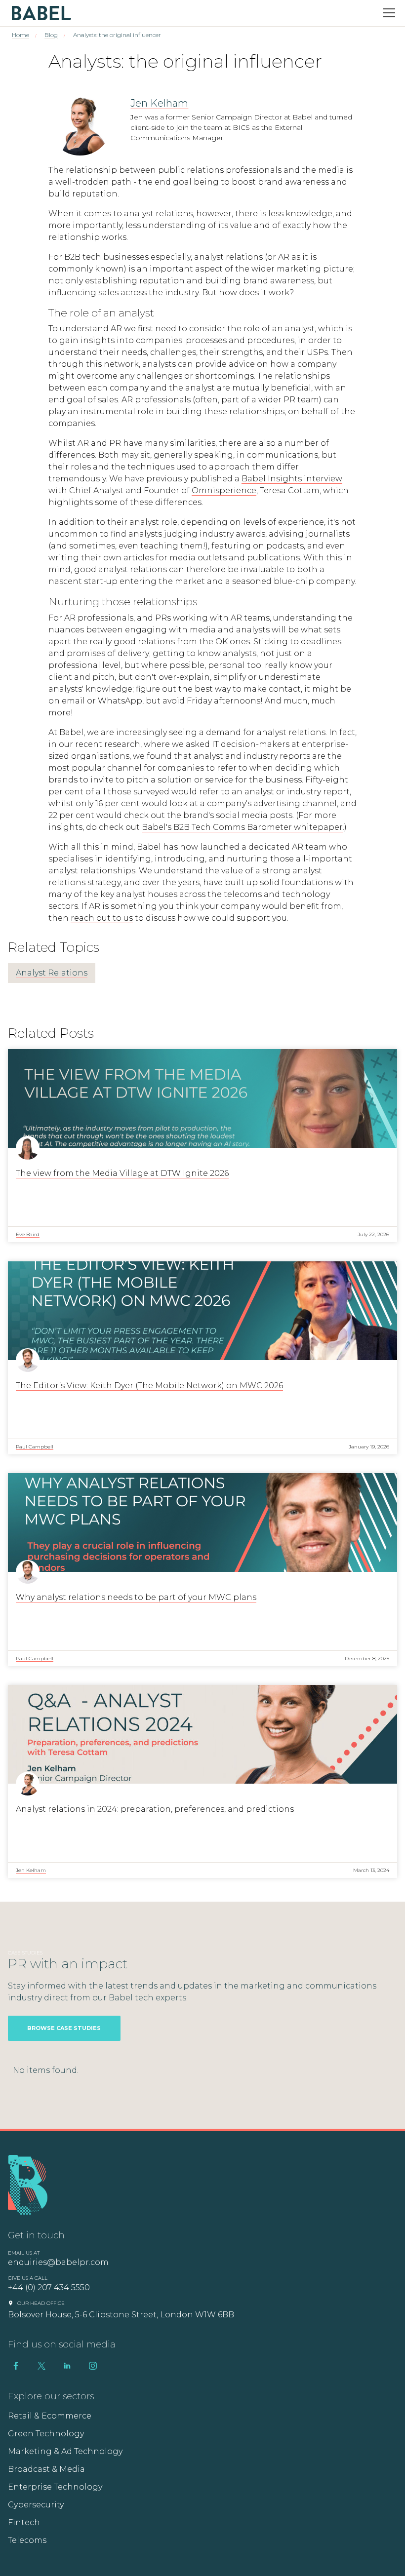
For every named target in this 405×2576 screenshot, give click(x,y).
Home (20, 35)
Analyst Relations (52, 973)
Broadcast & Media (46, 2469)
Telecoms (27, 2540)
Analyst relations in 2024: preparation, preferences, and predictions (155, 1809)
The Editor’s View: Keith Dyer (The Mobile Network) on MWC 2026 (149, 1386)
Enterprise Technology (55, 2487)
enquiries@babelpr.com (58, 2262)
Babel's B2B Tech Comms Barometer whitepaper (242, 827)
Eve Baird (28, 1234)
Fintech (24, 2522)
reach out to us (102, 918)
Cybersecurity (36, 2505)
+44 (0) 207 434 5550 (49, 2287)
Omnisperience (224, 490)
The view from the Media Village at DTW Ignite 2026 (122, 1173)
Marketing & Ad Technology (65, 2451)
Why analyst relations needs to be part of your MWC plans (136, 1597)
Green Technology (46, 2434)
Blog (51, 35)
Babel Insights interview (292, 479)
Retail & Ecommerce (50, 2416)
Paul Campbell (35, 1447)
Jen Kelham (159, 103)
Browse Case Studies (64, 2028)
